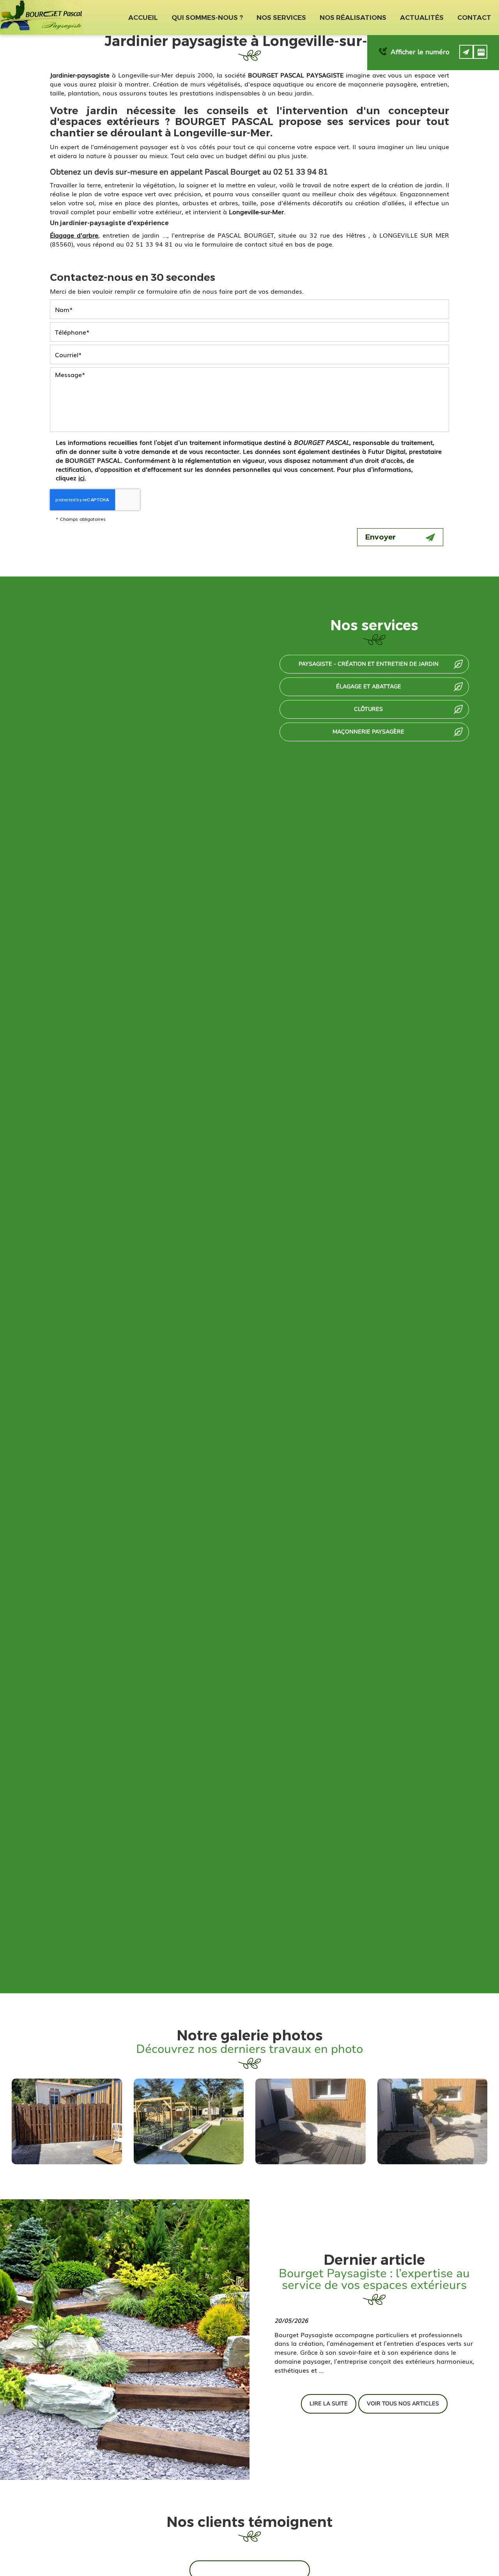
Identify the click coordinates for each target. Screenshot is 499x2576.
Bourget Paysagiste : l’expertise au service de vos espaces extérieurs (374, 2279)
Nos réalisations (353, 18)
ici (81, 478)
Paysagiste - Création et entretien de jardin (369, 664)
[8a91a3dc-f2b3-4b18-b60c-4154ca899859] (311, 2121)
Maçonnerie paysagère (368, 732)
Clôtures (368, 709)
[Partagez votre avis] (480, 52)
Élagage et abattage (369, 687)
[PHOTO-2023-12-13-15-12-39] (189, 2121)
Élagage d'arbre (74, 235)
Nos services (281, 18)
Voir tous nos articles (403, 2404)
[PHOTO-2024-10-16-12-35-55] (67, 2121)
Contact (474, 18)
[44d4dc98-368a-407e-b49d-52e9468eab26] (433, 2121)
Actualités (422, 18)
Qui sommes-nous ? (207, 18)
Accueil (143, 18)
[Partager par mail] (466, 52)
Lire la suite (329, 2404)
